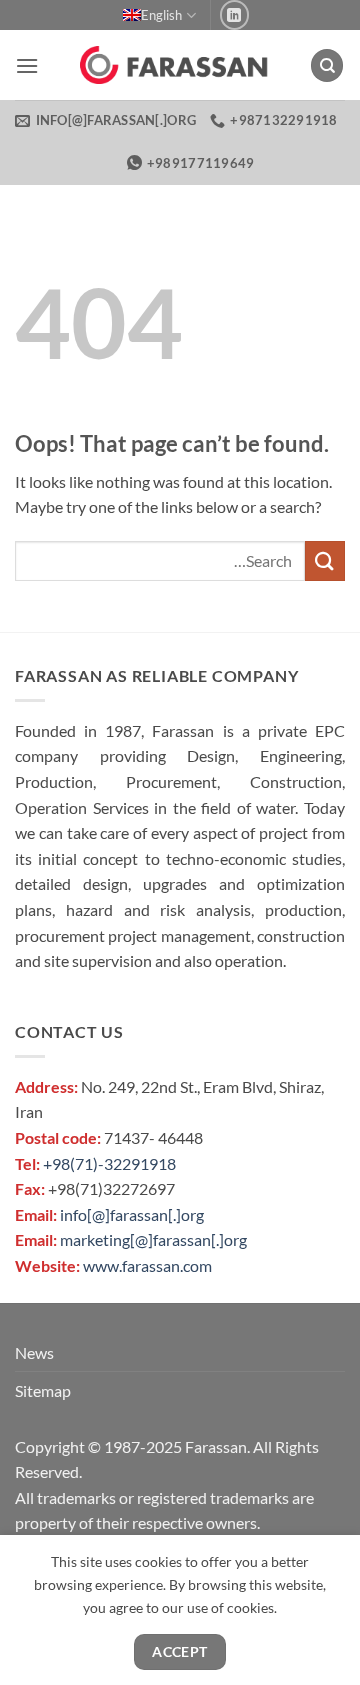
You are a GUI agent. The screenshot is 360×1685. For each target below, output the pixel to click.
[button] (27, 65)
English (161, 15)
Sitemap (43, 1390)
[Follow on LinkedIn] (234, 14)
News (34, 1352)
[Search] (327, 65)
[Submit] (325, 560)
